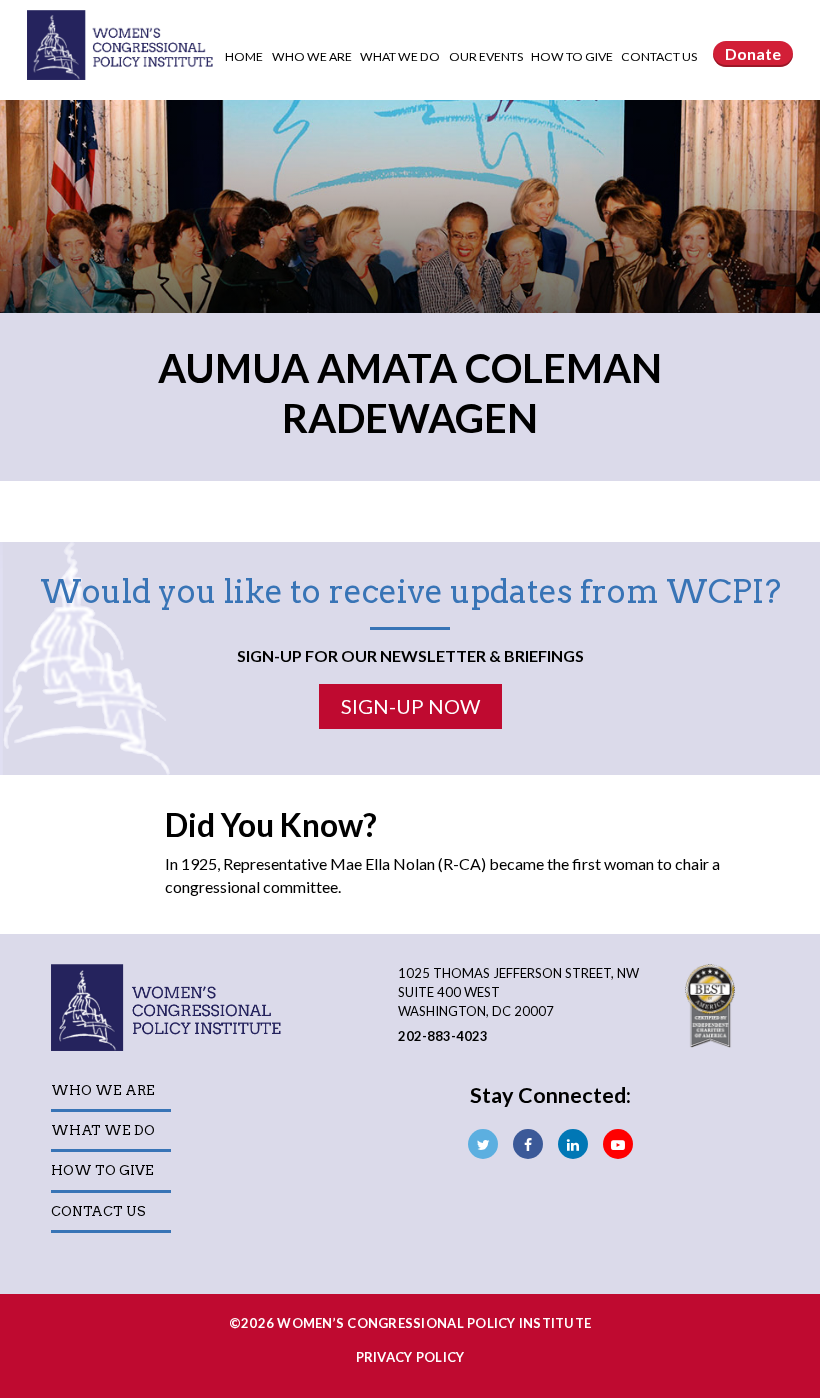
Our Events (487, 56)
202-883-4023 (443, 1036)
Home (244, 56)
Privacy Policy (410, 1357)
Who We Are (313, 56)
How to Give (573, 56)
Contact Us (659, 56)
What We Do (401, 56)
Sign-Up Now (410, 706)
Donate (753, 53)
